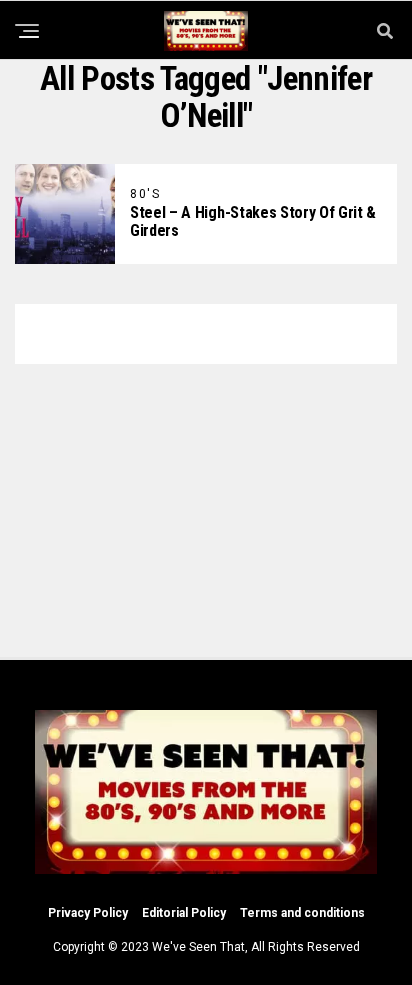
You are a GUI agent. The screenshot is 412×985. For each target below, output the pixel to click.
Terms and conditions (302, 913)
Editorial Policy (184, 913)
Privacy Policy (88, 913)
